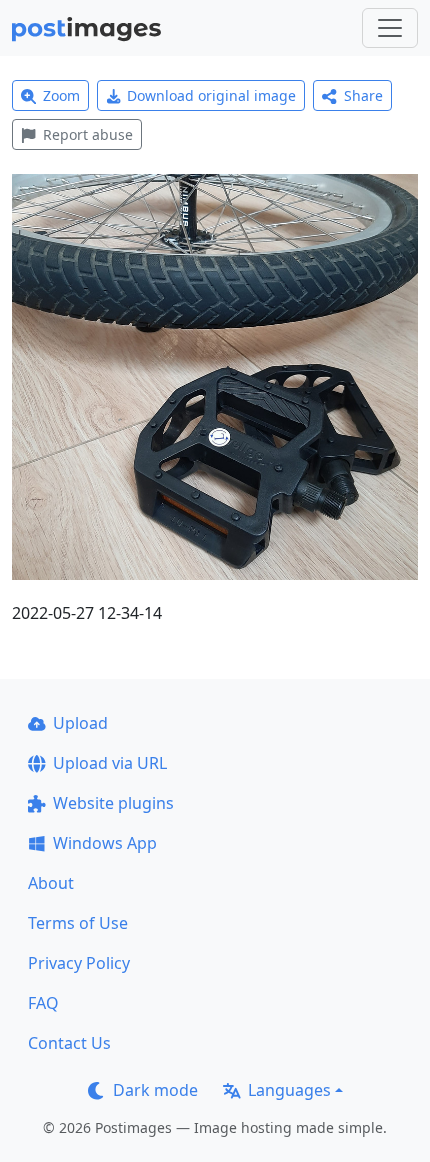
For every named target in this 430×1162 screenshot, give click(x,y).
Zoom (61, 95)
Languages (289, 1090)
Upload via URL (110, 763)
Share (363, 95)
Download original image (211, 95)
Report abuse (88, 134)
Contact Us (69, 1043)
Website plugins (113, 803)
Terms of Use (78, 923)
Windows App (105, 843)
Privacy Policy (79, 963)
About (51, 883)
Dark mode (155, 1090)
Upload (80, 723)
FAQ (43, 1003)
